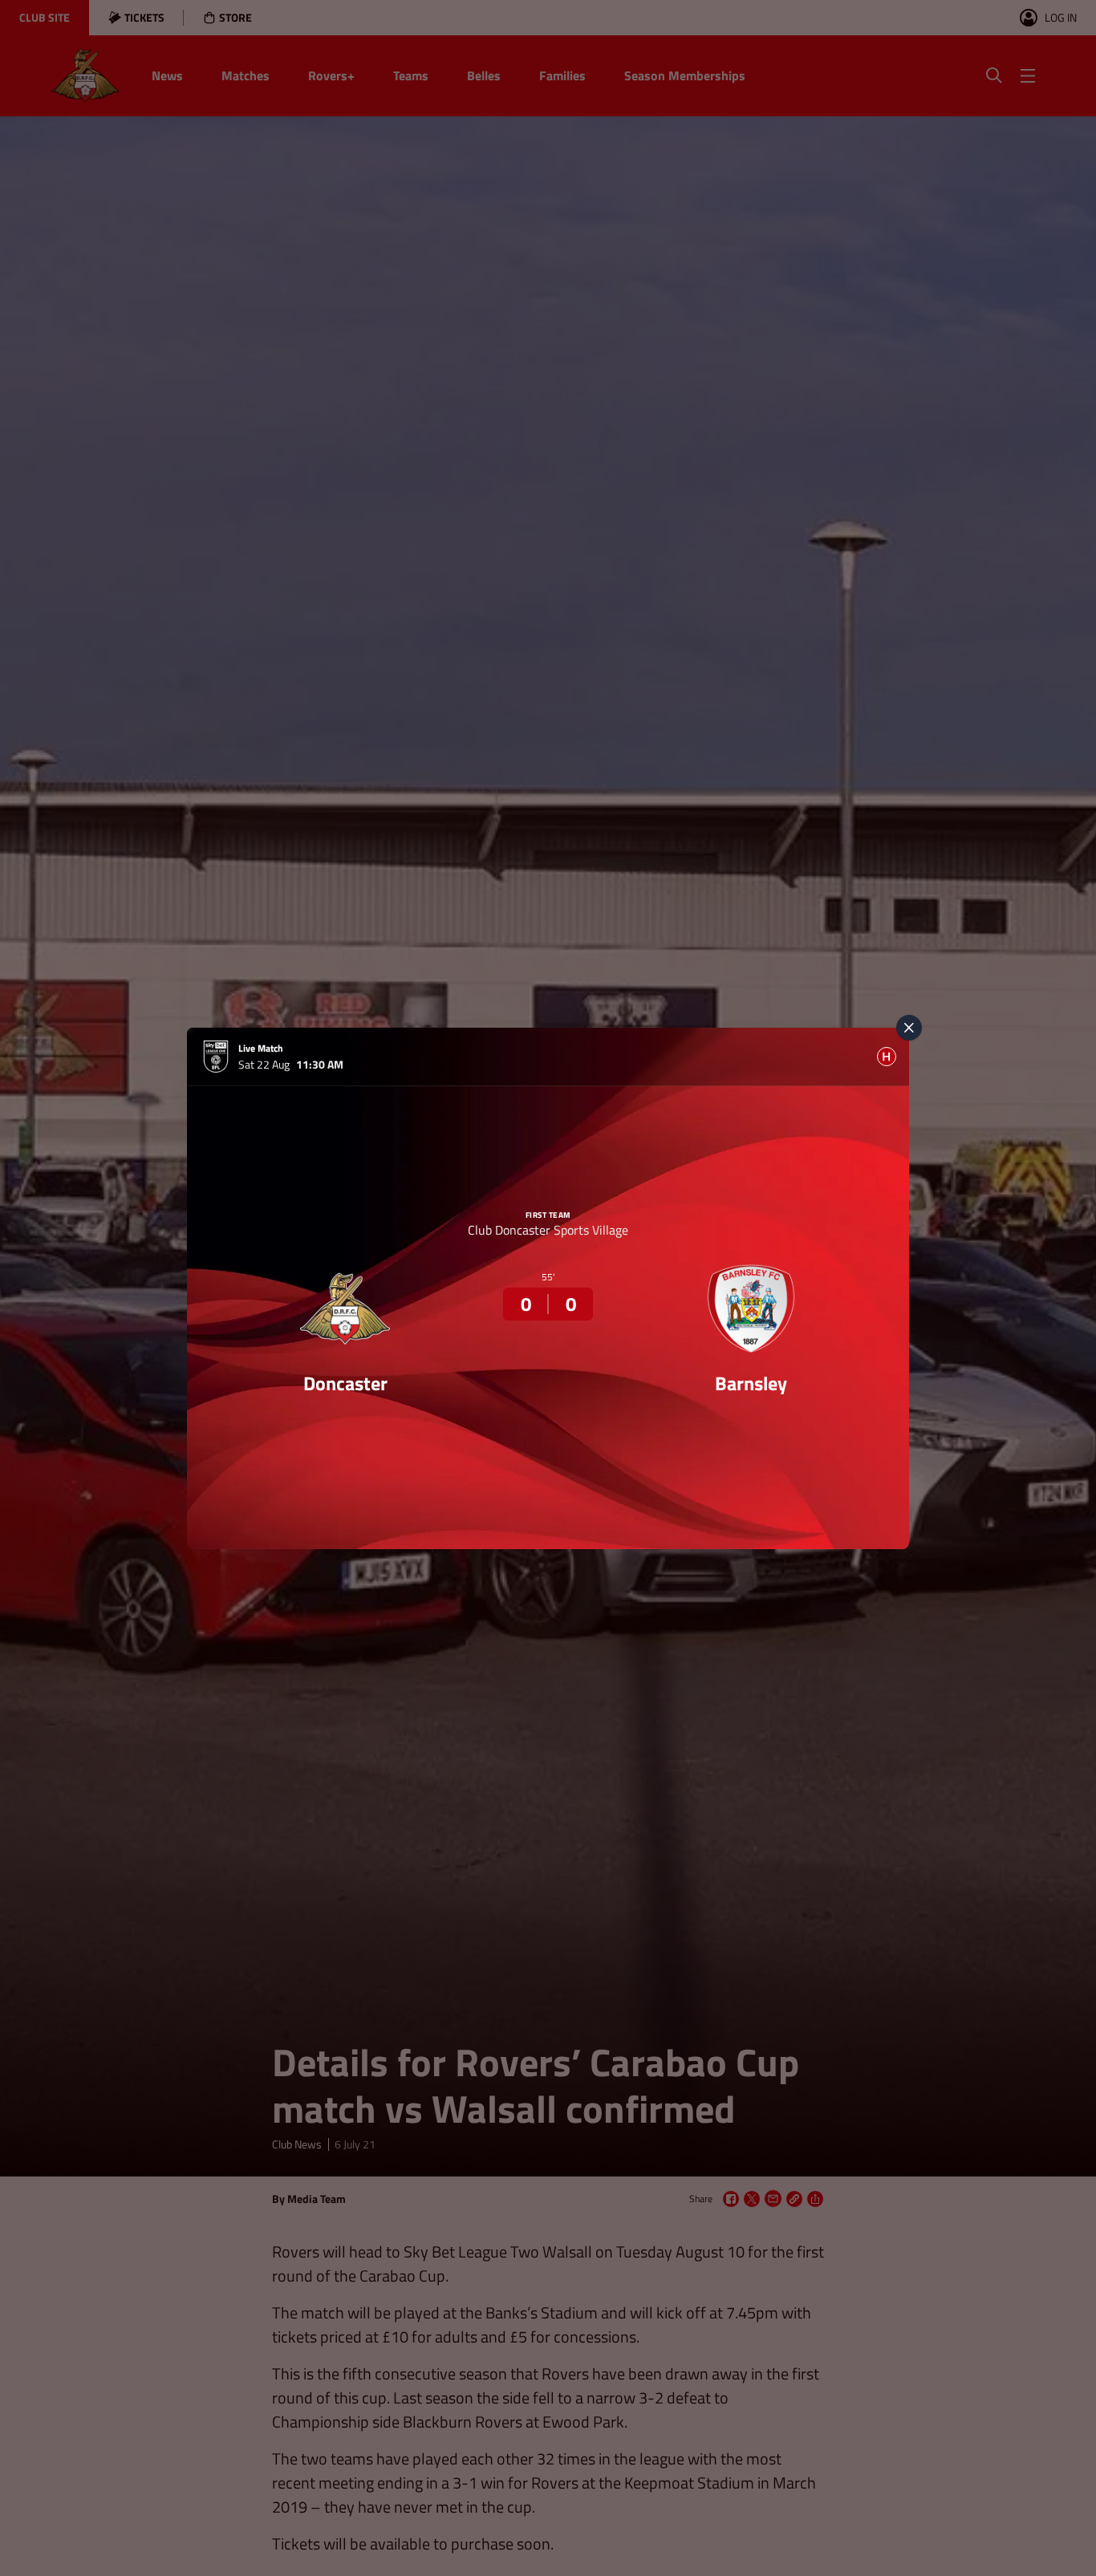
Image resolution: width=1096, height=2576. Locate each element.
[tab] (887, 1057)
